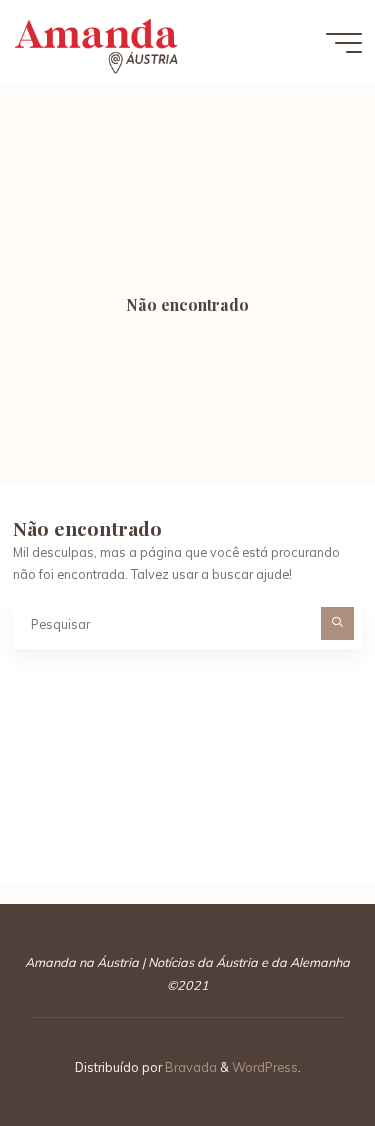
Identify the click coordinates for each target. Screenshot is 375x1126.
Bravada (189, 1067)
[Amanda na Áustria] (96, 42)
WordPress (265, 1067)
